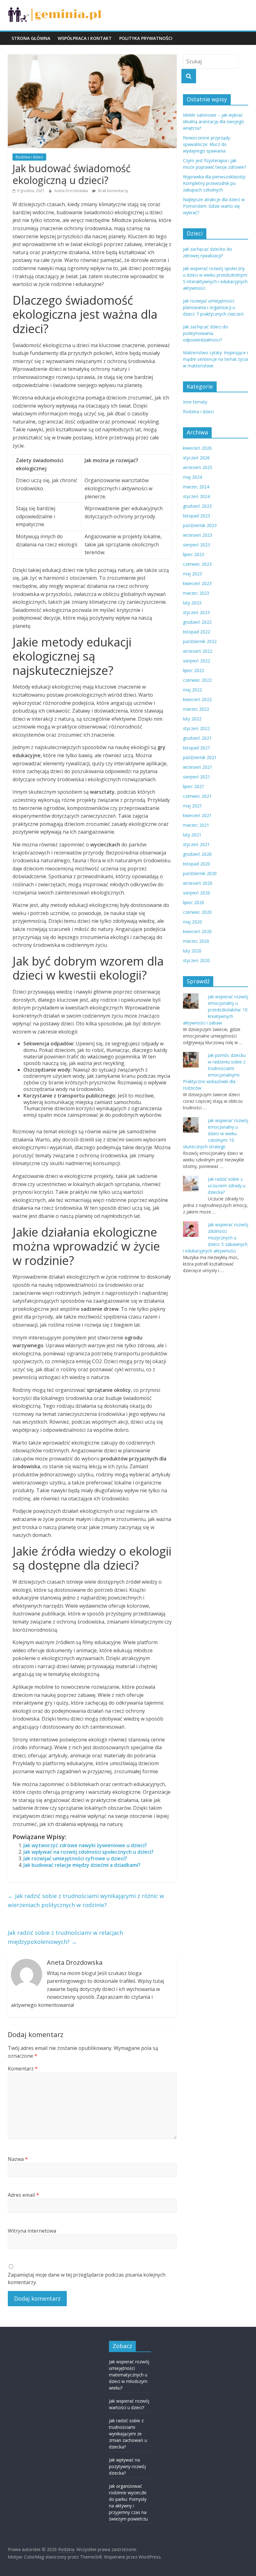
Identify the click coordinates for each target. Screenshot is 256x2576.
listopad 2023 (197, 516)
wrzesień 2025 (198, 467)
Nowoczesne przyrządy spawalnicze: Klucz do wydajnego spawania (207, 144)
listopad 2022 (197, 632)
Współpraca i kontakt (85, 38)
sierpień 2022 (197, 661)
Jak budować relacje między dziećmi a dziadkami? (82, 1865)
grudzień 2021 (197, 738)
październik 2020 (200, 873)
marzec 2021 (196, 825)
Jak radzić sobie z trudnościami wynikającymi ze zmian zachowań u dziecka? (128, 2434)
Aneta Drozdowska (72, 191)
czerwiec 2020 (197, 912)
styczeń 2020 (196, 960)
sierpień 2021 (197, 777)
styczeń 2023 (196, 612)
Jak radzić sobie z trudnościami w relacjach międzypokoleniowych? (65, 1937)
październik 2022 (200, 641)
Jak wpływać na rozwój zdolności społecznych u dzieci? (89, 1852)
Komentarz (23, 2069)
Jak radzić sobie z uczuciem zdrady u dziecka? (227, 1186)
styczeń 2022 (196, 728)
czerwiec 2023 (197, 564)
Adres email (23, 2195)
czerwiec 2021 (197, 796)
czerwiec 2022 (197, 680)
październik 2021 (200, 757)
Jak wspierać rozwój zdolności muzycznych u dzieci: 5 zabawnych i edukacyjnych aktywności (216, 1238)
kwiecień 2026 (197, 448)
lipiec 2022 (194, 670)
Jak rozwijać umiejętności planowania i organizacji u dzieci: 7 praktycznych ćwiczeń (213, 307)
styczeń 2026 (196, 458)
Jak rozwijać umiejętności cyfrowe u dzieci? (75, 1858)
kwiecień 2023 (197, 583)
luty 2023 (192, 603)
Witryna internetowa (32, 2231)
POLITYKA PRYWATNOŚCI (146, 38)
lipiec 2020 (194, 902)
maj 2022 (192, 690)
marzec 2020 (196, 941)
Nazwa (18, 2159)
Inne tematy (195, 402)
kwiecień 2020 (197, 931)
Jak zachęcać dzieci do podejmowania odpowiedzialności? (205, 333)
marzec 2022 (196, 709)
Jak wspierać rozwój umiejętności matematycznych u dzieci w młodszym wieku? (129, 2375)
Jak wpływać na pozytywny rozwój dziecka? (127, 2466)
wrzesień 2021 (198, 767)
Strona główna (31, 38)
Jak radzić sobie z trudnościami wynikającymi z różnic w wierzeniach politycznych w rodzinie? (86, 1900)
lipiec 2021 (194, 786)
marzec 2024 (196, 487)
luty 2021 (192, 835)
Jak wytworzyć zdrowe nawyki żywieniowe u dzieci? (85, 1845)
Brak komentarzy (113, 191)
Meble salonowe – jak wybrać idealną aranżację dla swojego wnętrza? (214, 121)
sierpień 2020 (197, 893)
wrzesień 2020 (198, 883)
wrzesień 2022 (198, 651)
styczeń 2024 (196, 496)
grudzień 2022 (197, 622)
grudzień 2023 (197, 506)
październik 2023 (200, 525)
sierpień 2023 (197, 545)
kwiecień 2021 (197, 815)
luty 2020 (192, 951)
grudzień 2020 (197, 854)
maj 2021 (192, 806)
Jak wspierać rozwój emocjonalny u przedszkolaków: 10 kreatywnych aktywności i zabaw (216, 1010)
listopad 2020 (197, 864)
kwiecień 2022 (197, 699)
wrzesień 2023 (198, 535)
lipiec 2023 (194, 554)
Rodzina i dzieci (29, 157)
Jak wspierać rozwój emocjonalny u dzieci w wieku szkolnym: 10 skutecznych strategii (216, 1133)
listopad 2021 (197, 748)
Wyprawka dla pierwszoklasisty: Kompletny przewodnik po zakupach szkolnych (214, 183)
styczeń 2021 (196, 844)
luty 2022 (192, 719)
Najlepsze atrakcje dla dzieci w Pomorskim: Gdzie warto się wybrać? (214, 206)
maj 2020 (192, 922)
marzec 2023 (196, 593)
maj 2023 (192, 574)
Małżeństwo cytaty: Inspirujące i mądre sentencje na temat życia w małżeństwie (215, 359)
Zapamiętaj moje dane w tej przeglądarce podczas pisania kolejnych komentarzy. (87, 2278)
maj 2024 (192, 477)
